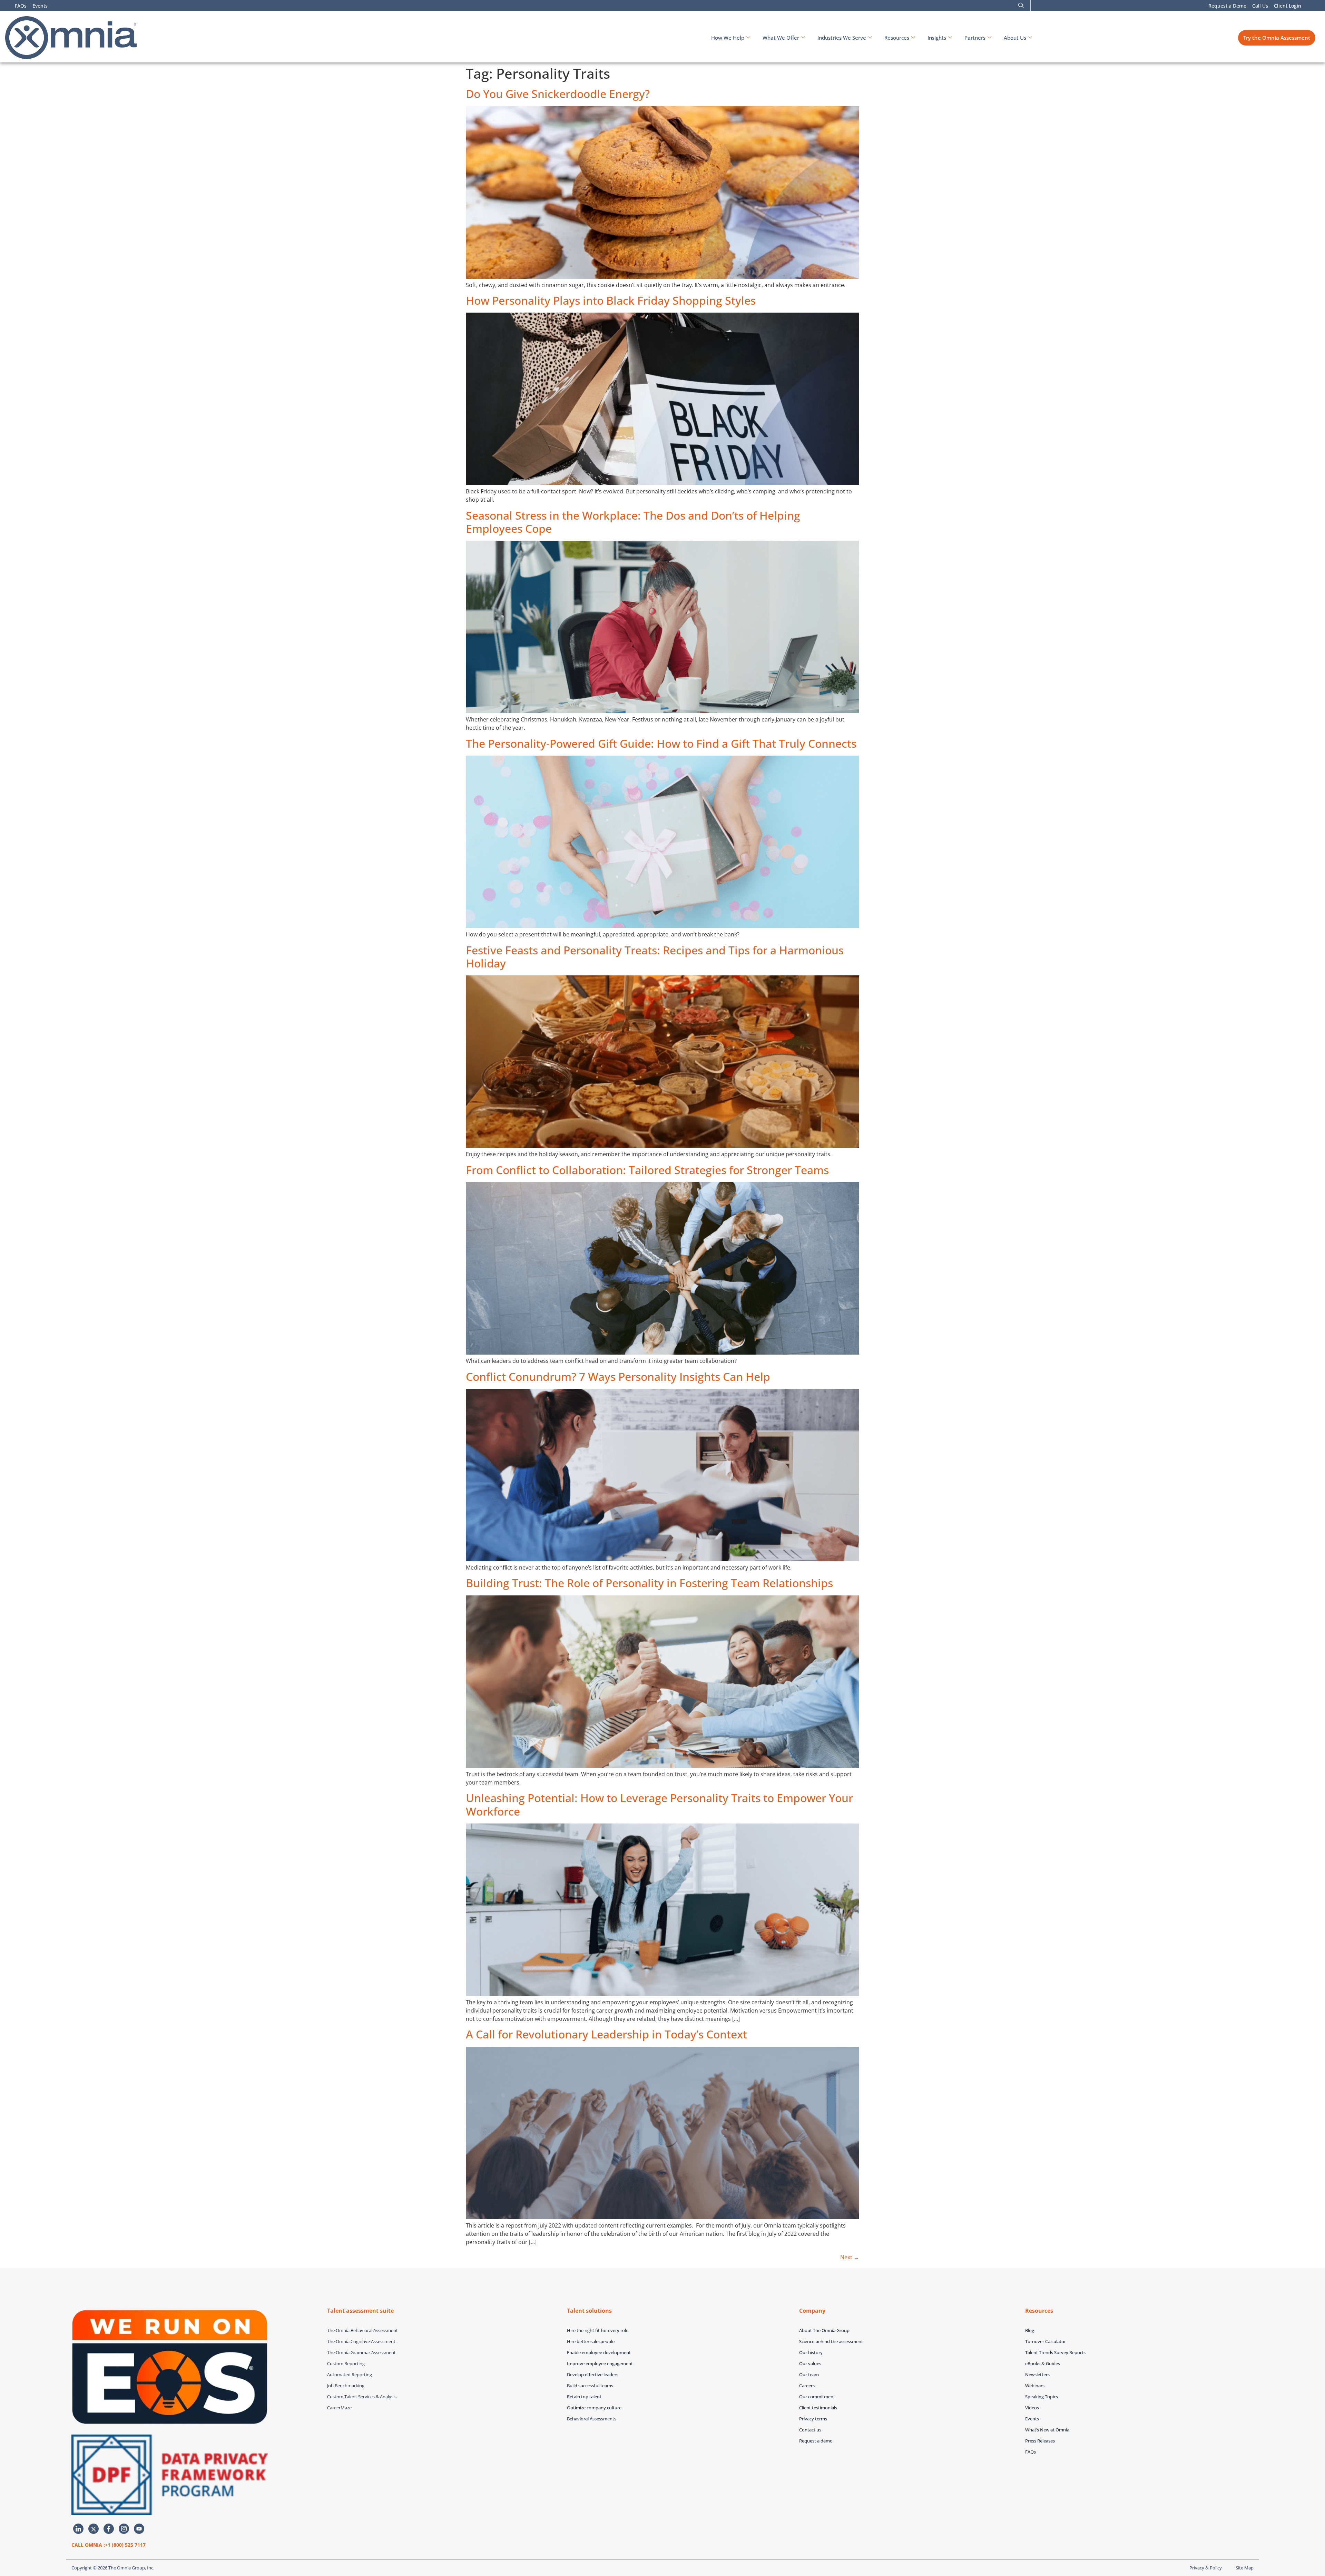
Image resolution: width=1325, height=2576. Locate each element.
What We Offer (781, 38)
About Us (1015, 38)
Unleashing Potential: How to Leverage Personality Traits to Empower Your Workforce (659, 1804)
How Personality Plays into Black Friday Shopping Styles (611, 300)
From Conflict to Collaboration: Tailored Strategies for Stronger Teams (647, 1170)
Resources (897, 38)
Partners (975, 38)
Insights (937, 38)
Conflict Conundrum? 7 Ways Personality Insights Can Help (618, 1377)
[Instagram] (124, 2529)
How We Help (728, 38)
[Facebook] (109, 2529)
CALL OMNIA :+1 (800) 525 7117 (109, 2545)
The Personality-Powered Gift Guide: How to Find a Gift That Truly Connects (661, 743)
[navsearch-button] (1021, 6)
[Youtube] (139, 2529)
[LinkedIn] (78, 2529)
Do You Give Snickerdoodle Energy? (558, 94)
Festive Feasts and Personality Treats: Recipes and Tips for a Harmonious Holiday (655, 957)
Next (850, 2257)
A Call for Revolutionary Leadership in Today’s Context (606, 2034)
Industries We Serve (842, 38)
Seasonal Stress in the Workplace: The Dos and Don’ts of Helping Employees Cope (633, 522)
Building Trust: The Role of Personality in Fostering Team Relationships (649, 1583)
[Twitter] (94, 2529)
